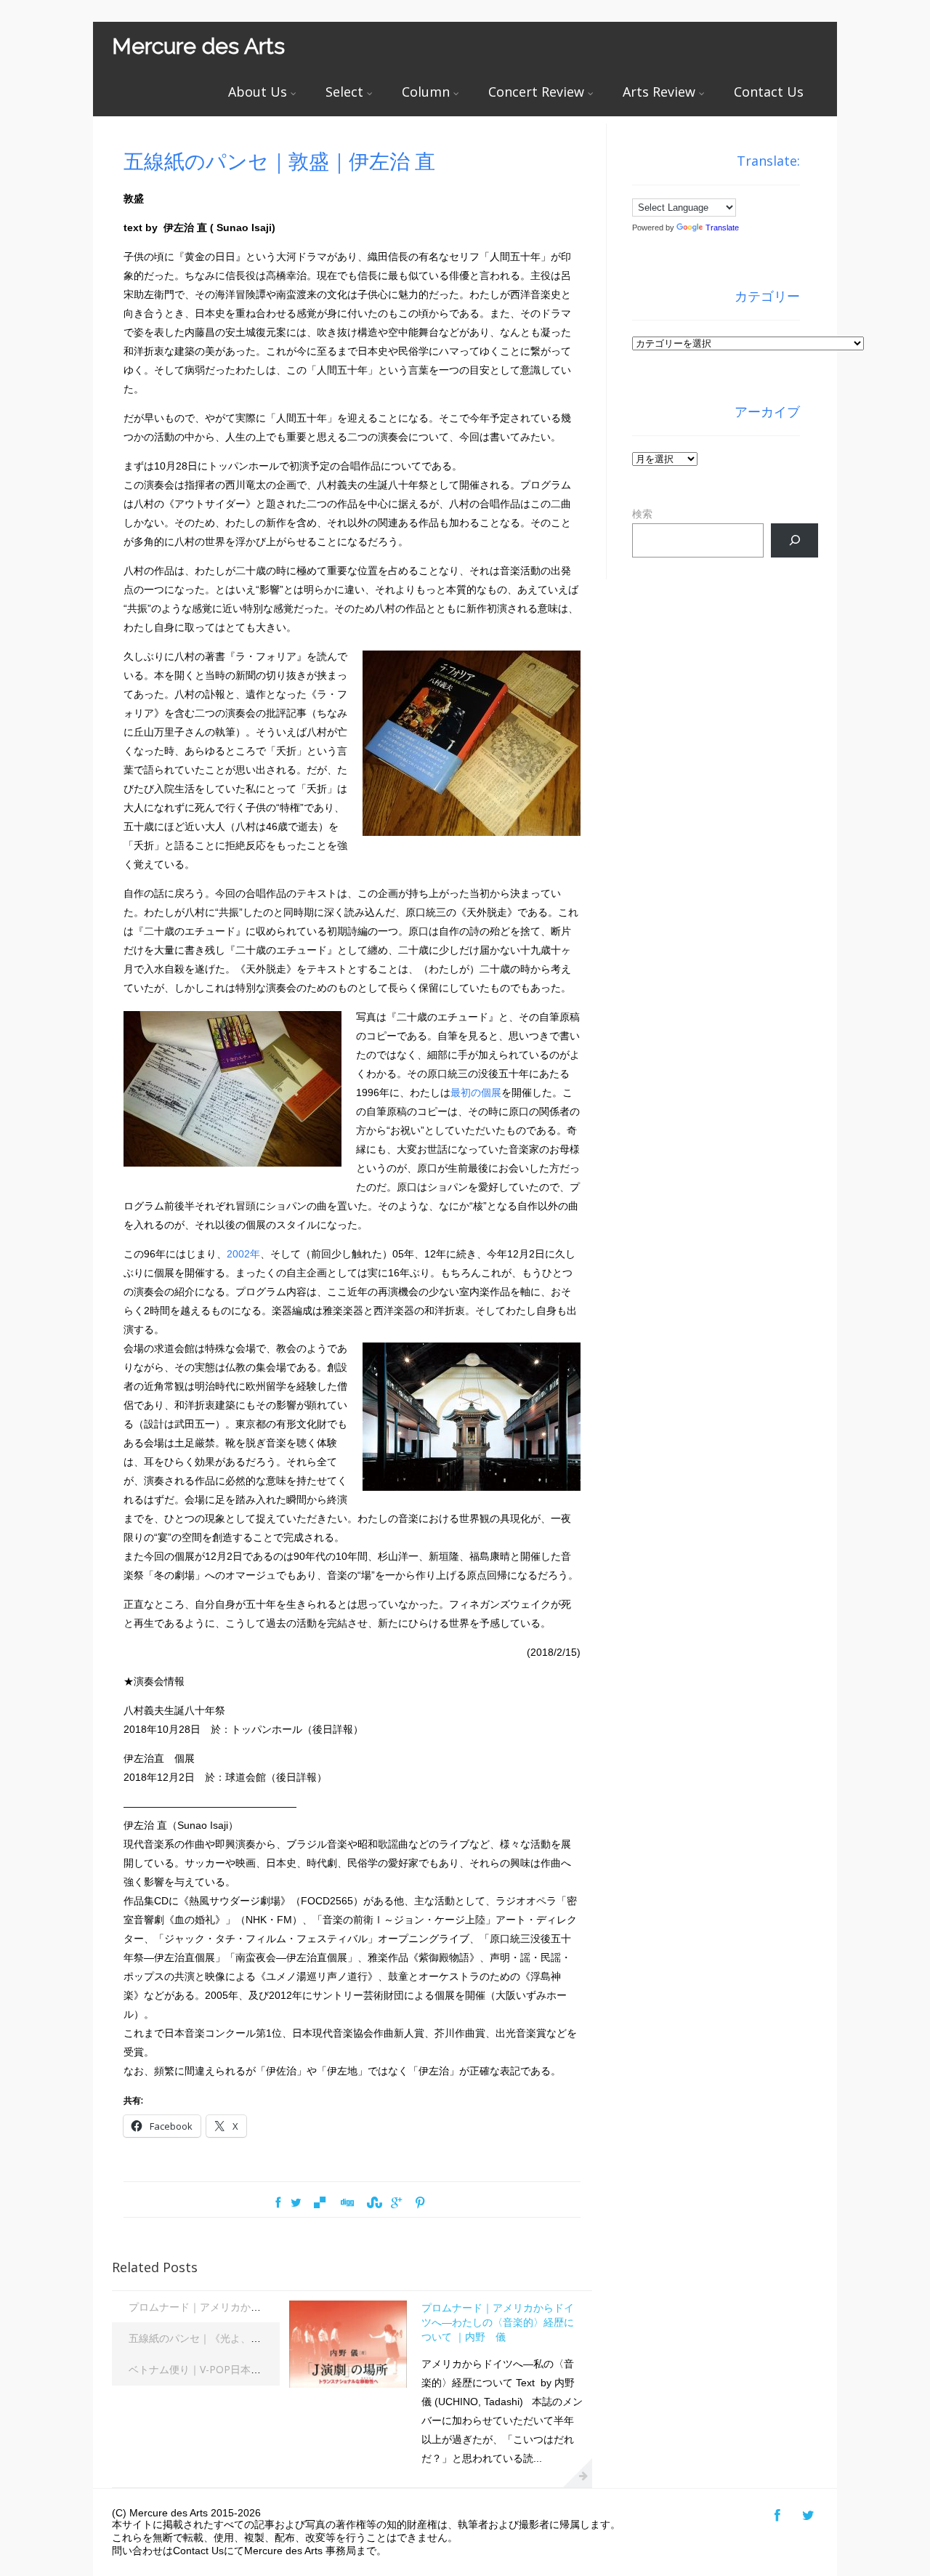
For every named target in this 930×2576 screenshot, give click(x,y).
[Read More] (578, 2473)
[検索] (794, 540)
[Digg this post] (346, 2203)
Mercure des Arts (198, 46)
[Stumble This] (373, 2203)
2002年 (243, 1254)
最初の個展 (476, 1092)
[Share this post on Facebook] (278, 2203)
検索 (642, 514)
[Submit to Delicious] (320, 2203)
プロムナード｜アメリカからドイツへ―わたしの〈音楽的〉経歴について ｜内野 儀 (498, 2322)
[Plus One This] (396, 2203)
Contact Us (769, 92)
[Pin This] (420, 2203)
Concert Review (536, 92)
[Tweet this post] (296, 2203)
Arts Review (659, 92)
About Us (258, 92)
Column (426, 92)
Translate (722, 228)
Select (344, 92)
